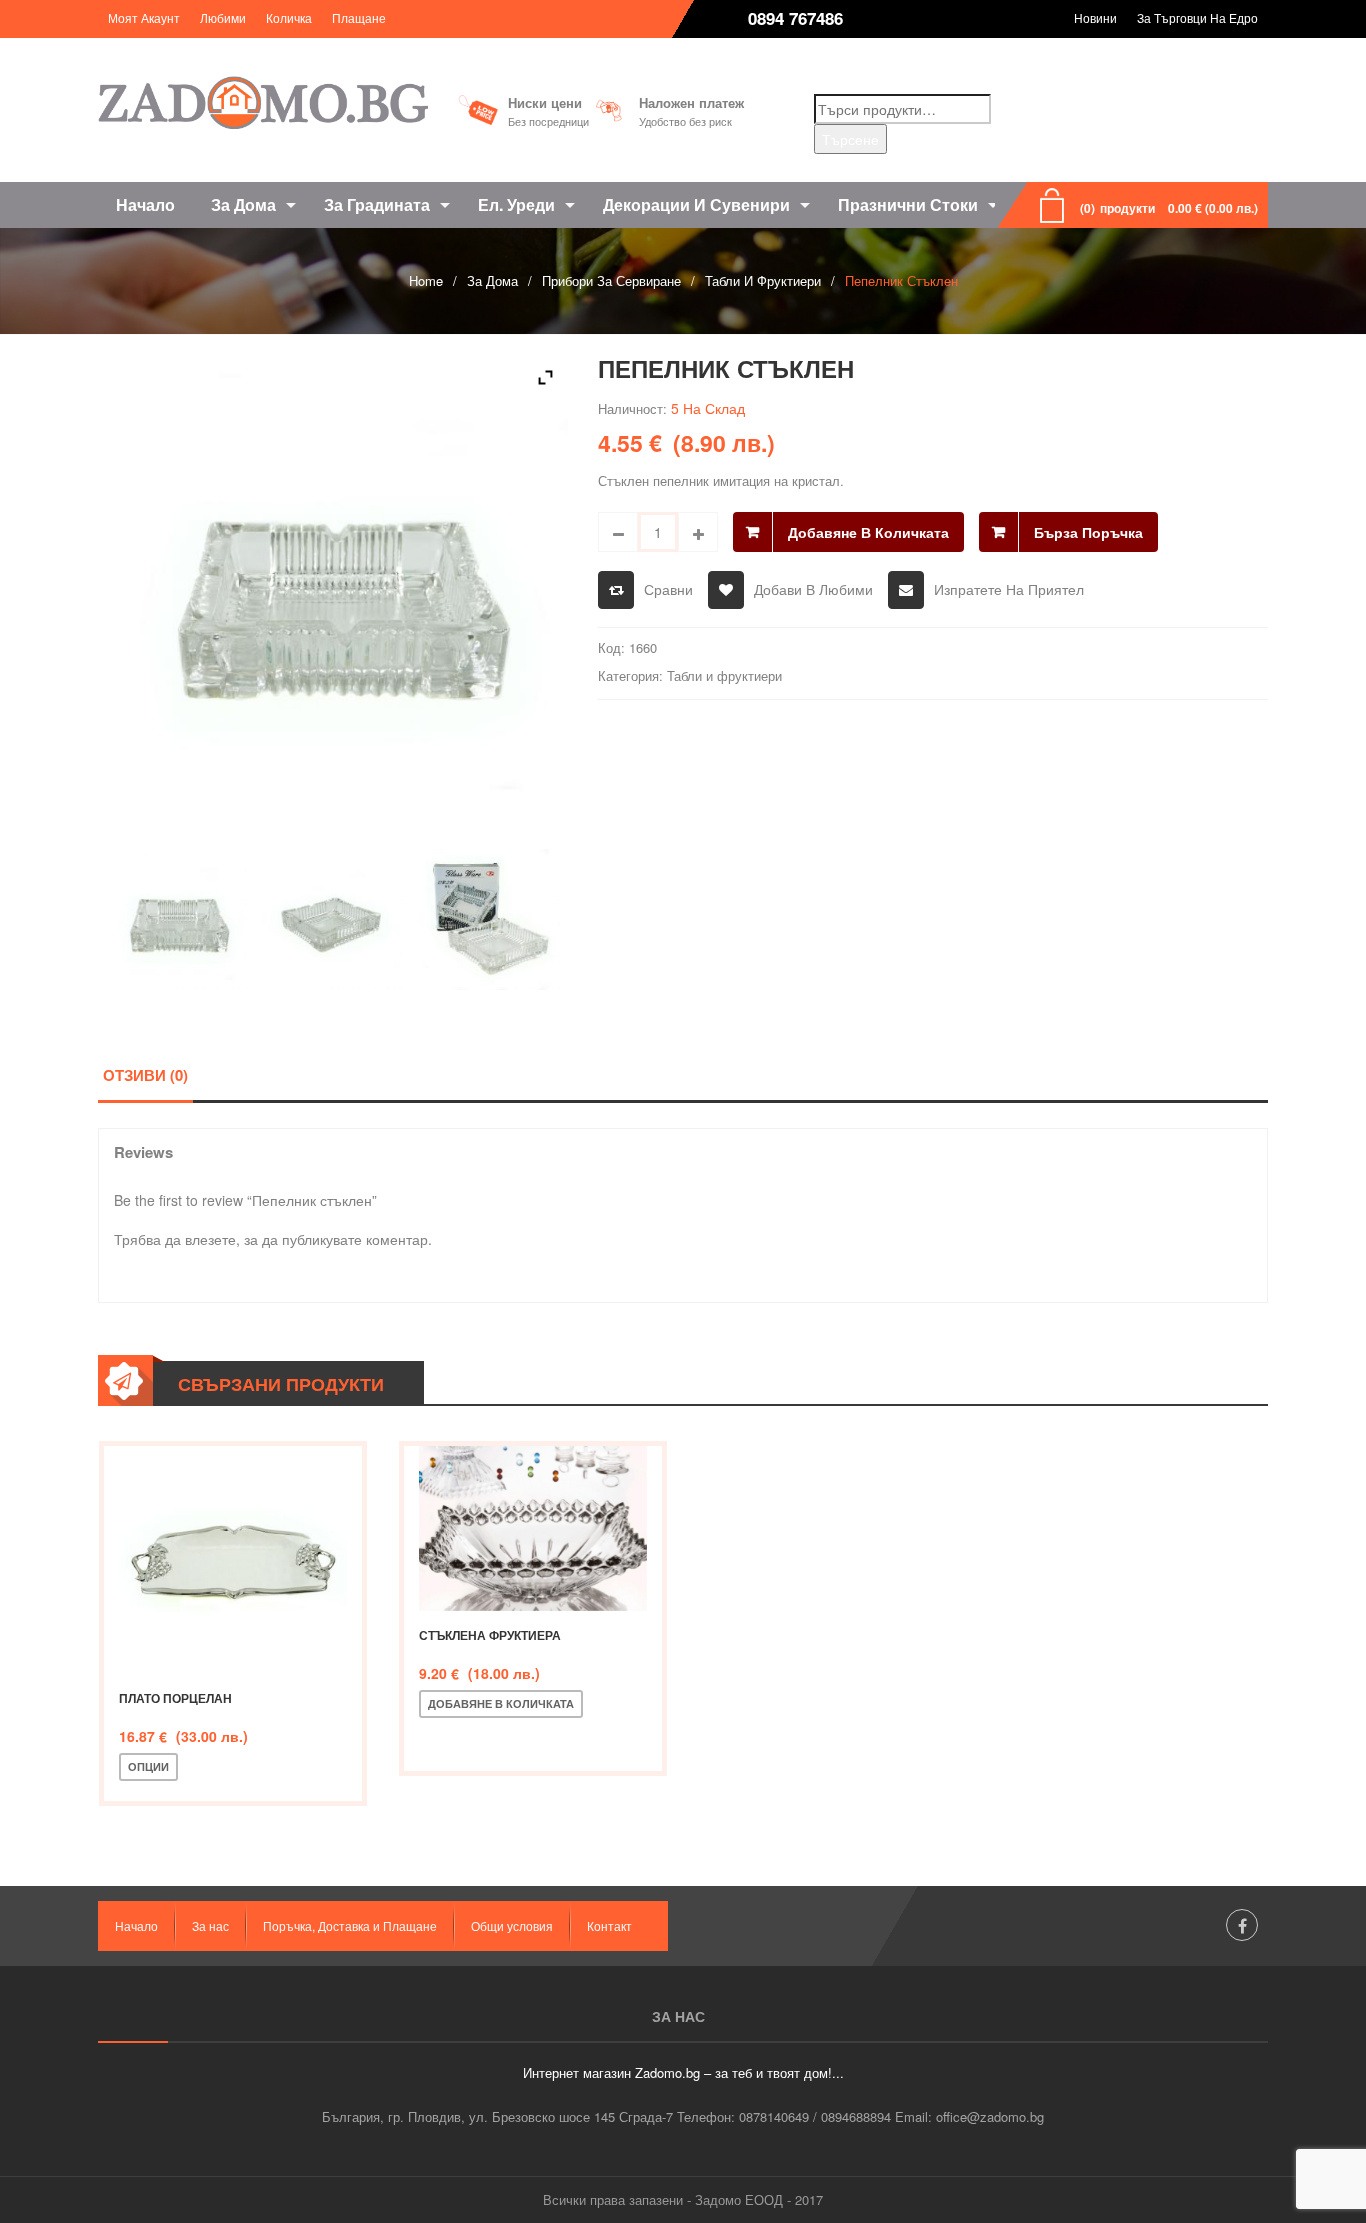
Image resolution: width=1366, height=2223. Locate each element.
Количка (289, 17)
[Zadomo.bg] (263, 102)
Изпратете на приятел (1009, 589)
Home (426, 280)
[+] (698, 532)
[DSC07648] (489, 919)
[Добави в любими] (263, 1767)
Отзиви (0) (145, 1075)
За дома (492, 280)
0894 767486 (795, 18)
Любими (223, 17)
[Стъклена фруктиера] (533, 1528)
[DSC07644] (176, 919)
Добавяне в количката (868, 532)
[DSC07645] (332, 919)
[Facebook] (1242, 1925)
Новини (1095, 17)
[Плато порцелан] (233, 1560)
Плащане (359, 17)
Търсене (850, 139)
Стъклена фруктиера (490, 1635)
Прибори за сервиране (611, 280)
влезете (210, 1239)
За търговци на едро (1197, 17)
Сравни (668, 589)
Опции (148, 1766)
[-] (618, 532)
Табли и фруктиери (763, 280)
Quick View (329, 1767)
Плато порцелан (175, 1698)
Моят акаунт (144, 17)
